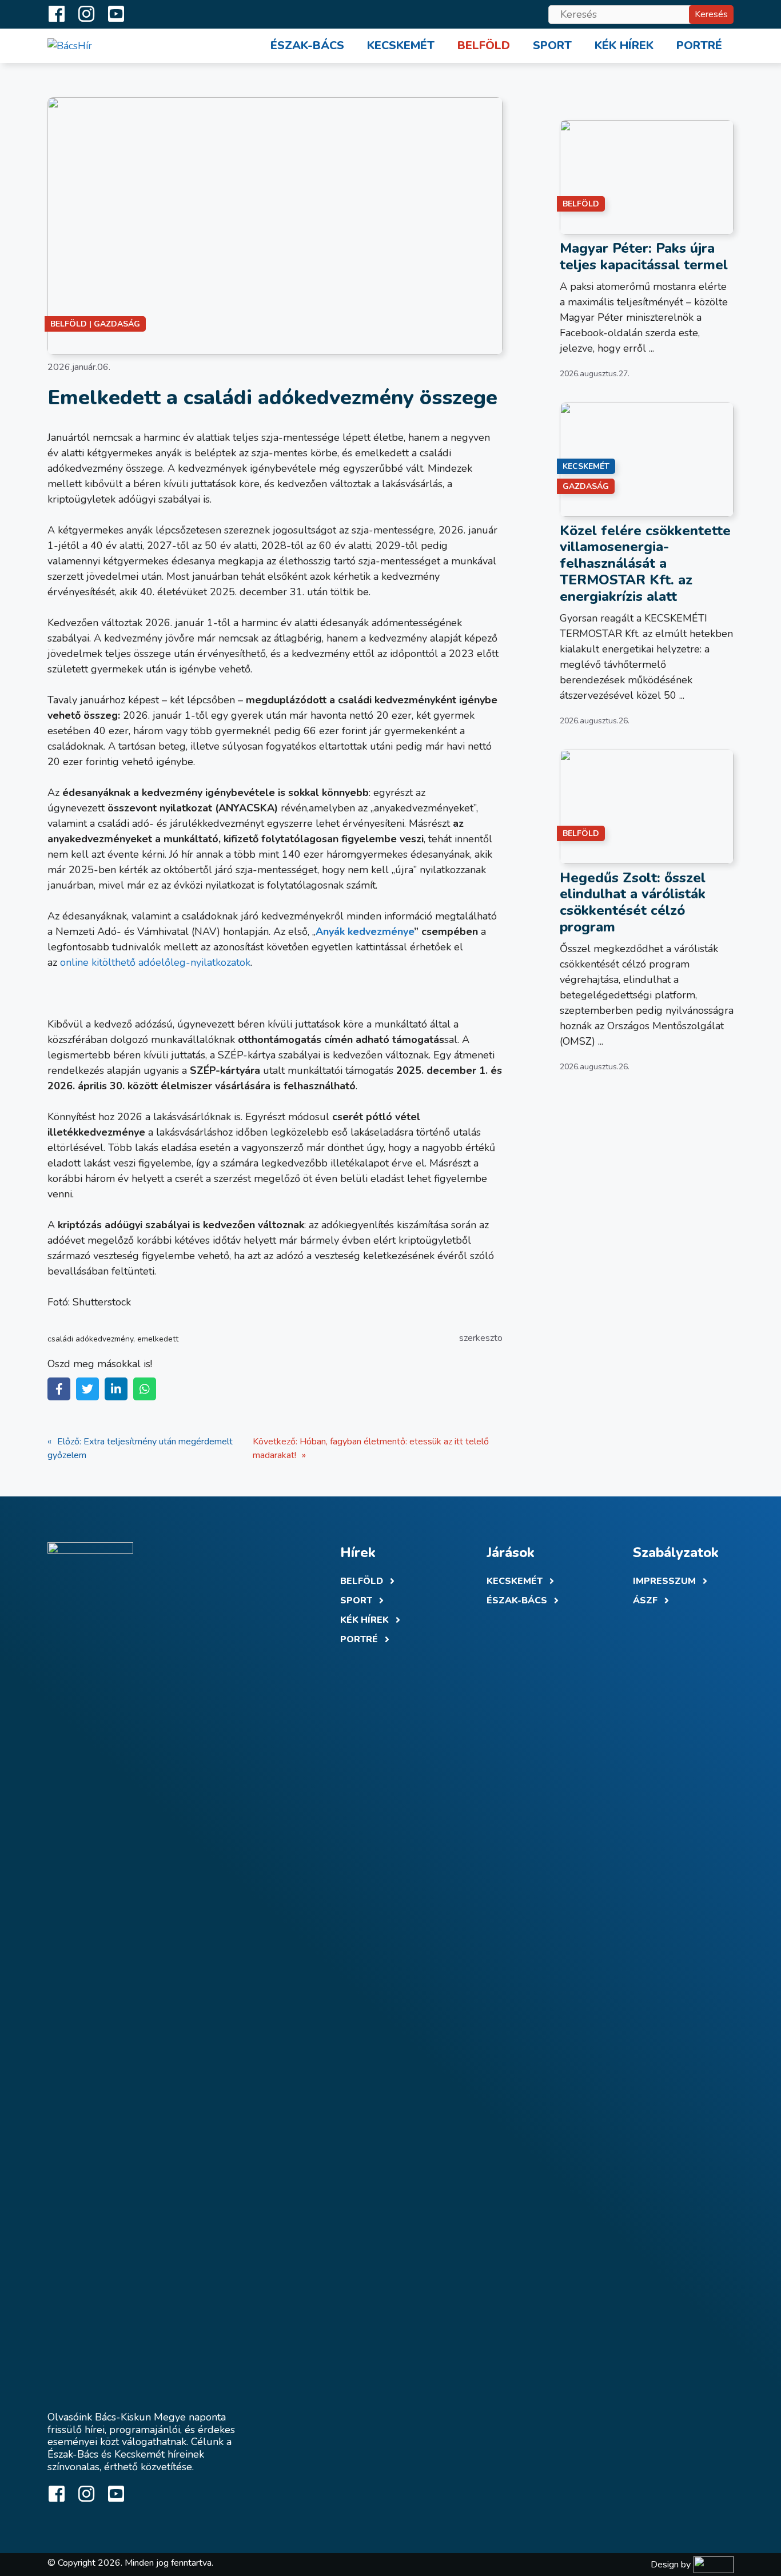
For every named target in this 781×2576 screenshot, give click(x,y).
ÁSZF (645, 1600)
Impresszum (664, 1581)
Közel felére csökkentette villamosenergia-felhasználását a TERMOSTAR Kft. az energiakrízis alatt (645, 564)
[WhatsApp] (145, 1389)
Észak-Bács (307, 45)
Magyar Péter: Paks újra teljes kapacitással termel (644, 256)
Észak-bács (517, 1600)
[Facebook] (59, 1389)
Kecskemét (401, 45)
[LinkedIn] (116, 1389)
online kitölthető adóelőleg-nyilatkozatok (155, 962)
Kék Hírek (364, 1620)
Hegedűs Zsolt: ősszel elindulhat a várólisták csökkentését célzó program (633, 902)
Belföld (484, 45)
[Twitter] (87, 1389)
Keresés (711, 14)
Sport (552, 45)
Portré (699, 45)
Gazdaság (117, 324)
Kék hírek (624, 45)
